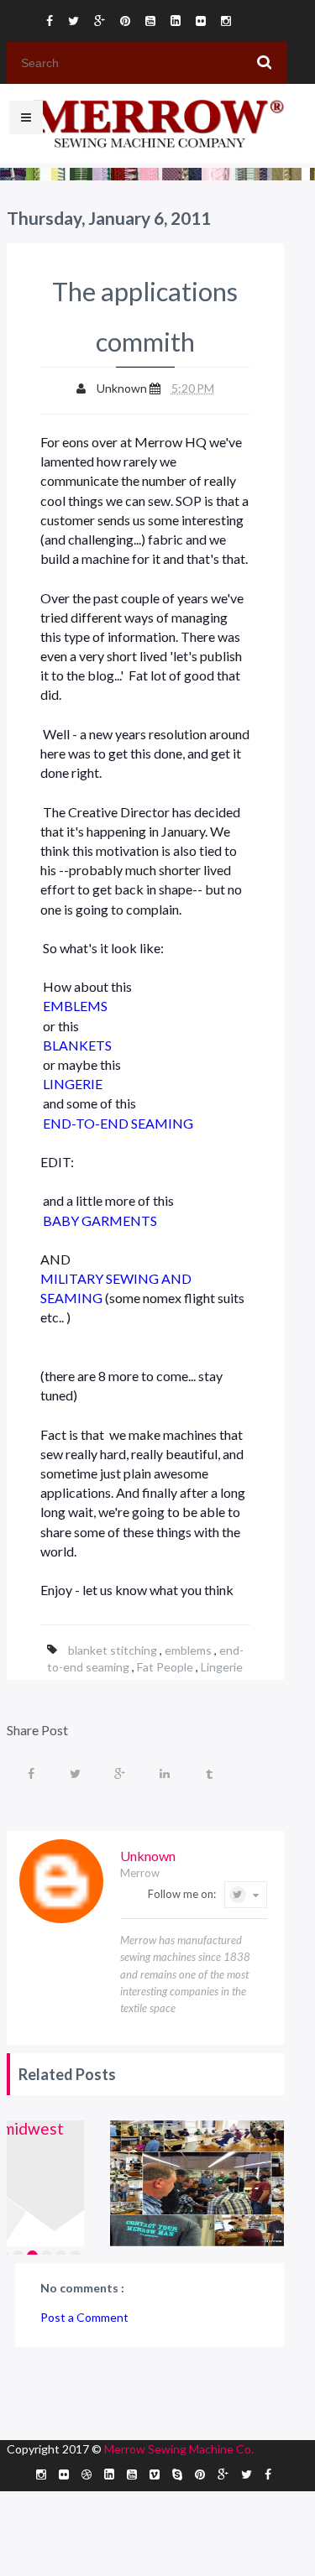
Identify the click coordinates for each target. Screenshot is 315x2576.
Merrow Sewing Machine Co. (179, 2449)
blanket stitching (114, 1650)
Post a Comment (84, 2317)
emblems (189, 1650)
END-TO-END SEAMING (118, 1123)
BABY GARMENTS (100, 1220)
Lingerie (222, 1667)
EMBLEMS (75, 1006)
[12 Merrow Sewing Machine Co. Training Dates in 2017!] (207, 2183)
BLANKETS (77, 1045)
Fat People (166, 1667)
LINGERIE (73, 1084)
